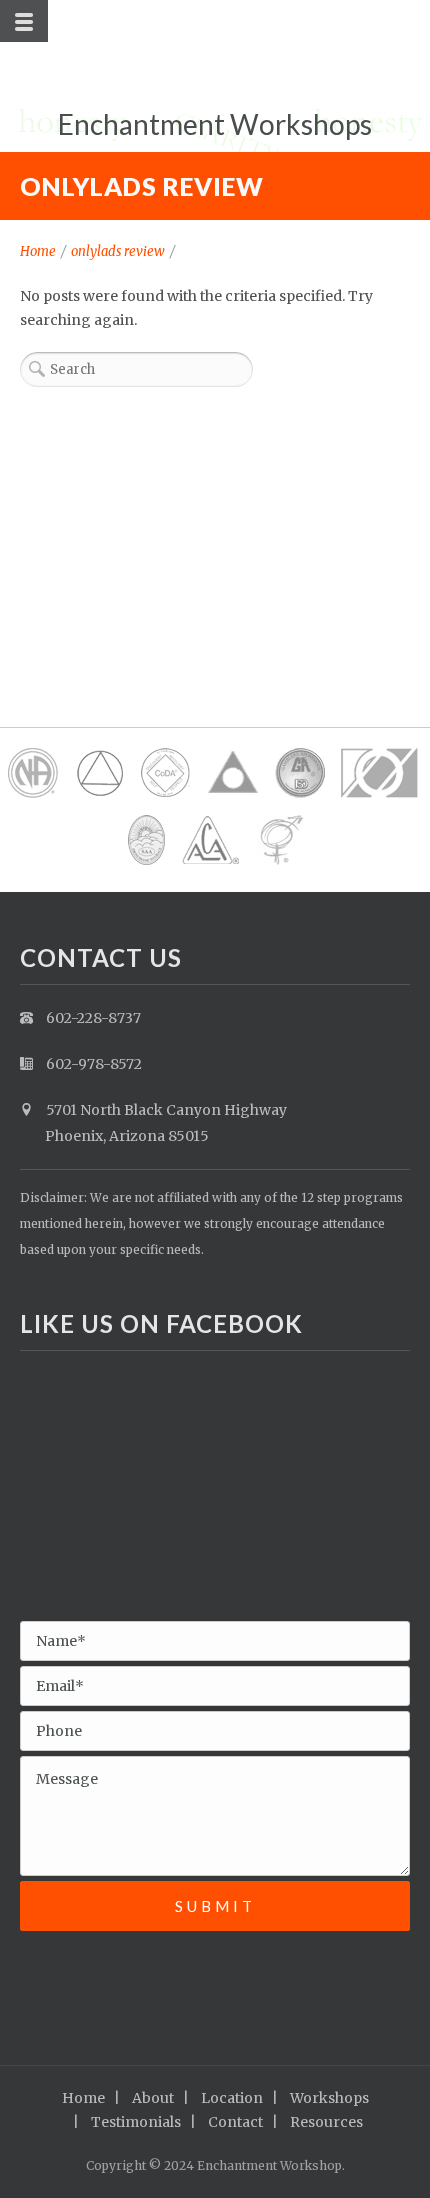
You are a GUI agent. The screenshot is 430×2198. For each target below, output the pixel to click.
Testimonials (136, 2122)
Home (38, 251)
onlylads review (118, 251)
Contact (235, 2122)
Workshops (329, 2098)
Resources (326, 2122)
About (153, 2098)
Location (232, 2098)
